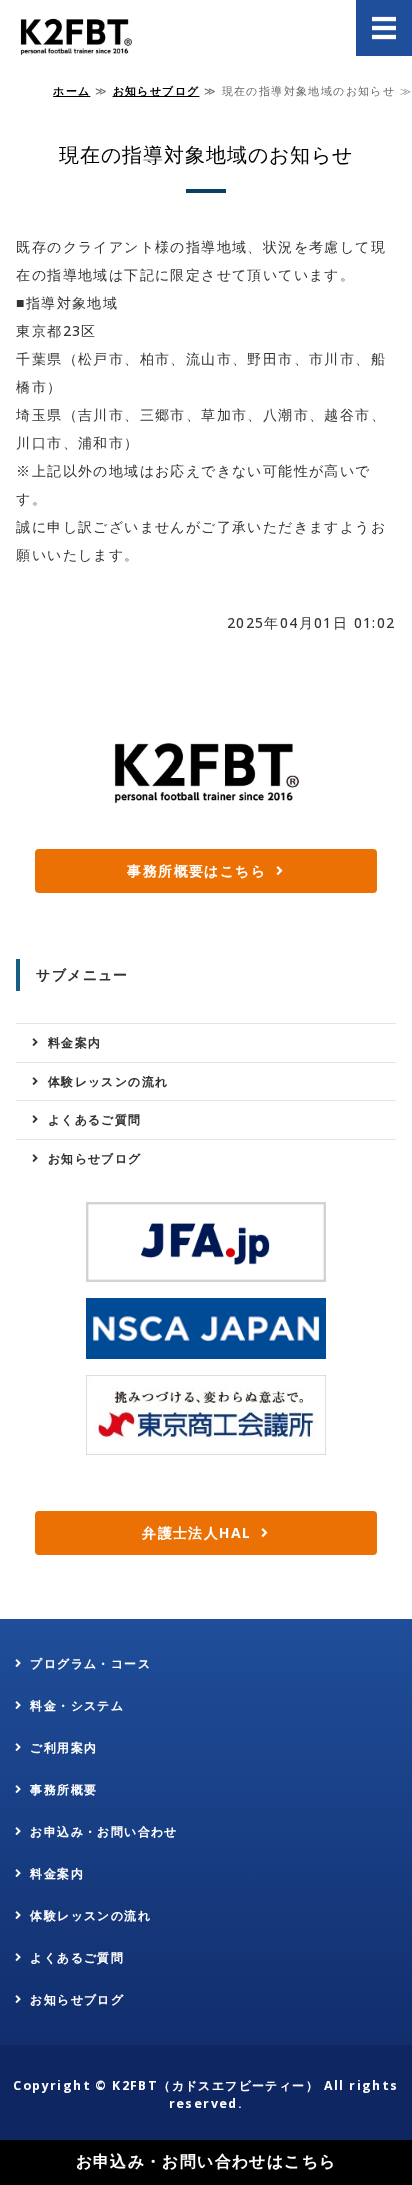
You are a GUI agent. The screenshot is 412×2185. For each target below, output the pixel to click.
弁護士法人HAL (196, 1532)
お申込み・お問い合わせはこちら (206, 2161)
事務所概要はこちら (196, 870)
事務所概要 (63, 1789)
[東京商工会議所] (206, 1415)
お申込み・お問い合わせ (103, 1831)
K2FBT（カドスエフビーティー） (215, 2085)
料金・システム (77, 1705)
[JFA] (206, 1242)
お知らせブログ (156, 91)
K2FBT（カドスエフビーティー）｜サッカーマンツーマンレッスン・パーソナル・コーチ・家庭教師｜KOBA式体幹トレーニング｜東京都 (74, 35)
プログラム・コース (90, 1663)
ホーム (71, 91)
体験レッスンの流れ (108, 1081)
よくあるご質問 (95, 1119)
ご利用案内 (63, 1747)
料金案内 (75, 1042)
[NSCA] (206, 1329)
